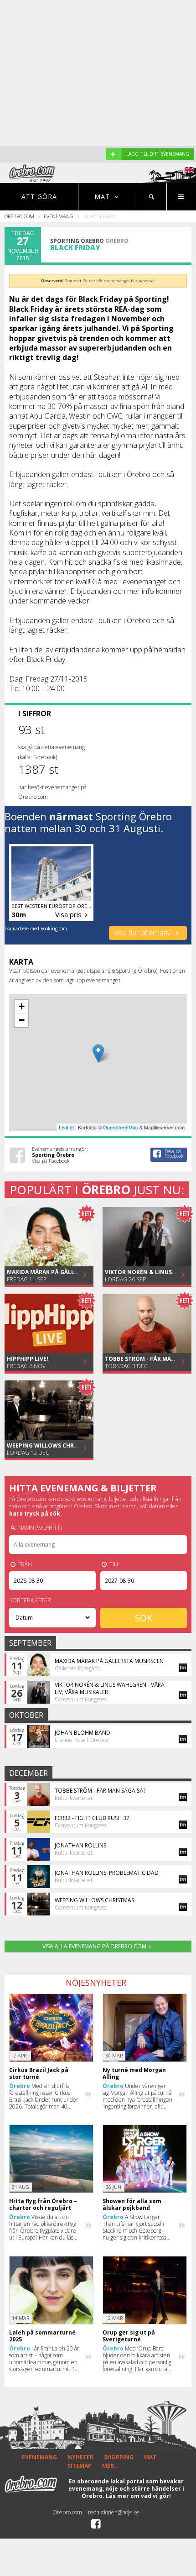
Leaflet (66, 1127)
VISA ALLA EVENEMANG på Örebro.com (94, 1946)
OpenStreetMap (121, 1127)
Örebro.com (19, 216)
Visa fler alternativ (143, 933)
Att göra (39, 197)
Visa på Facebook (51, 1161)
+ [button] (22, 1006)
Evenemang (59, 216)
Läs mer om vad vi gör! (138, 2496)
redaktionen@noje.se (114, 2512)
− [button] (22, 1020)
